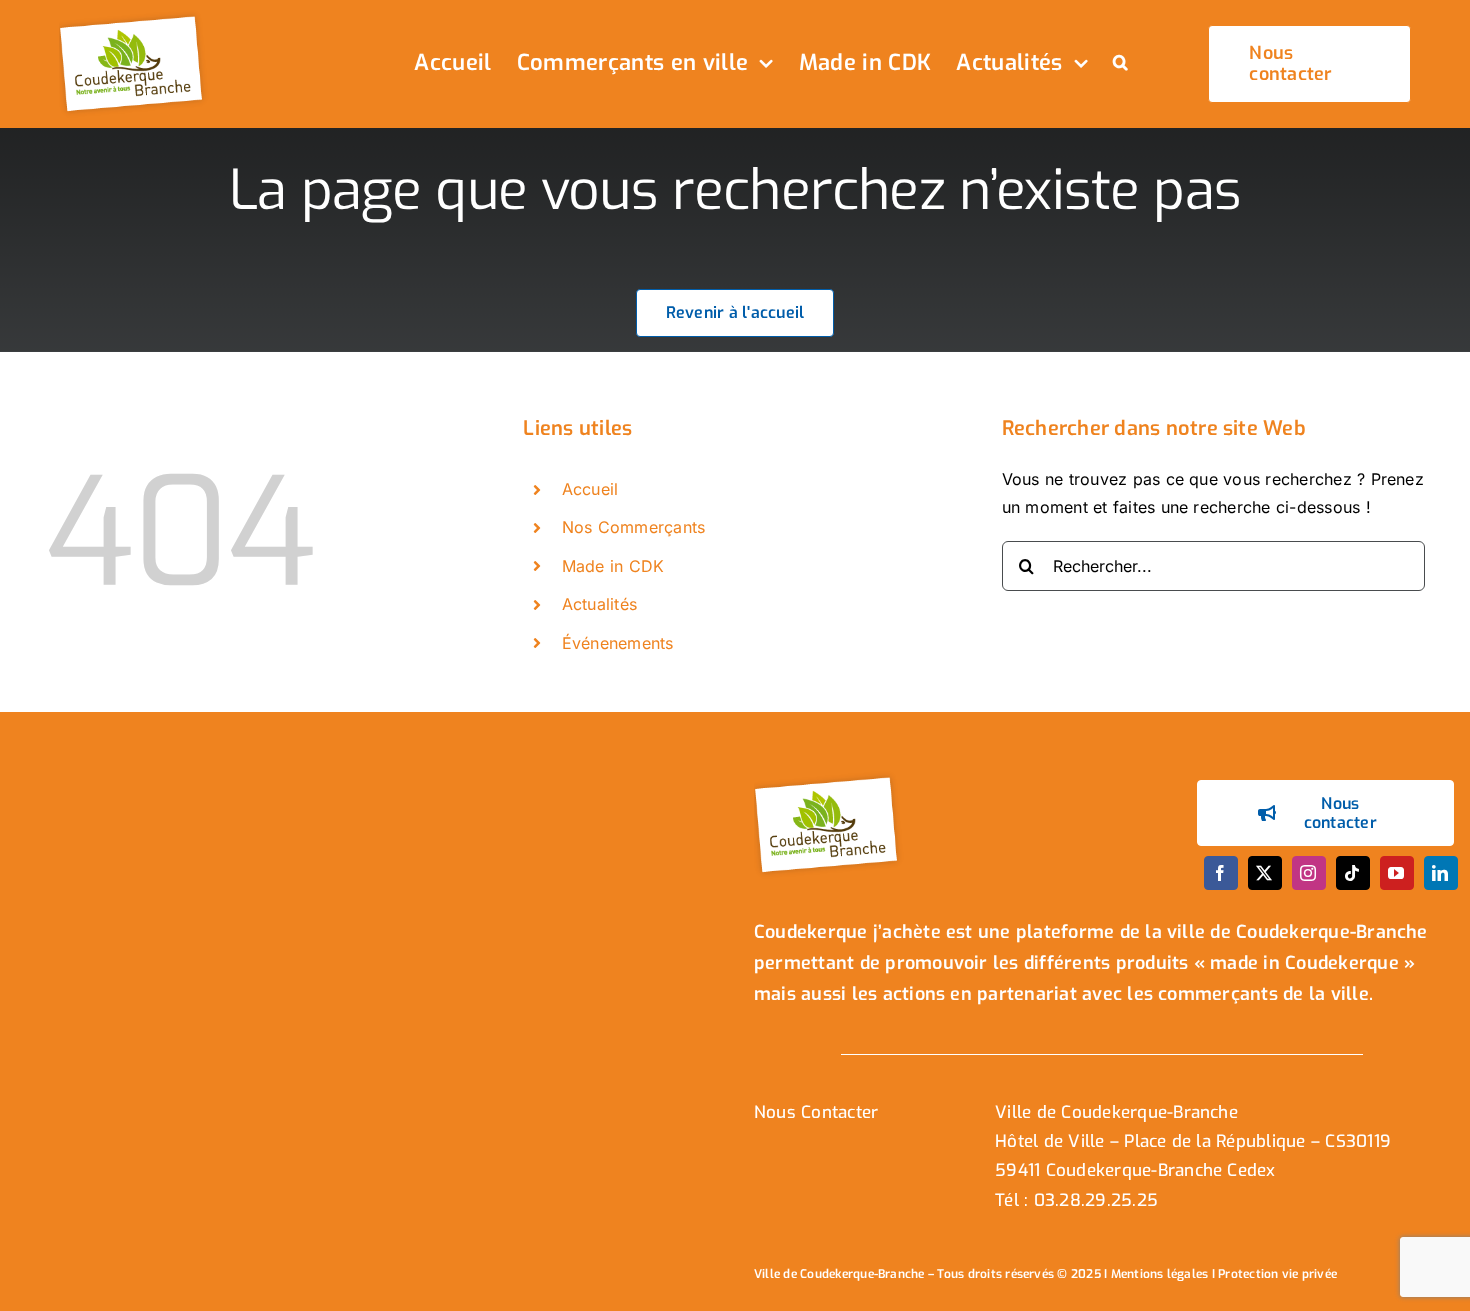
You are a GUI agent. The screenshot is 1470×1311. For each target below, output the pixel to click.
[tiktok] (1353, 873)
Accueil (590, 489)
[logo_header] (134, 18)
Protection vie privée (1277, 1274)
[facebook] (1221, 873)
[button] (1120, 64)
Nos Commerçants (634, 527)
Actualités (599, 604)
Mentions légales (1160, 1274)
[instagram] (1309, 873)
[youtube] (1397, 873)
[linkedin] (1441, 873)
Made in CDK (613, 566)
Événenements (618, 643)
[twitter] (1265, 873)
